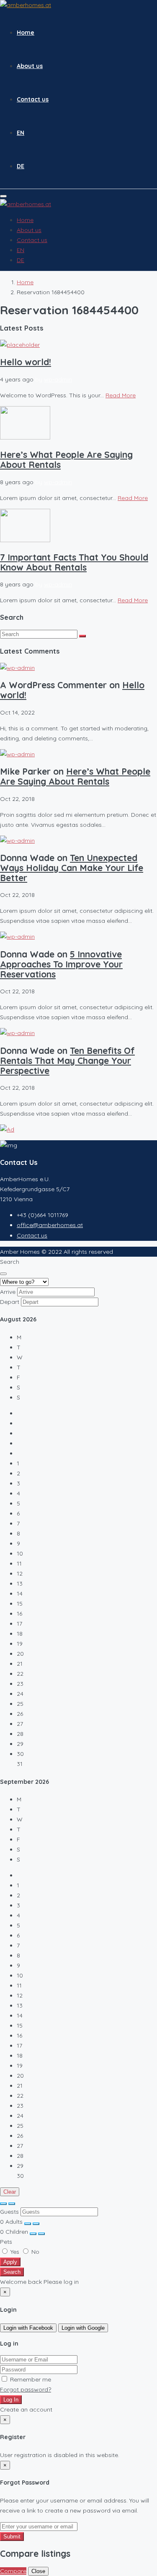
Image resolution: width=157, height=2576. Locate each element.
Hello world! (26, 362)
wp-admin (58, 379)
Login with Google (83, 2328)
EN (21, 133)
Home (26, 33)
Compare (13, 2571)
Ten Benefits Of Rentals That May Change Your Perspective (67, 1061)
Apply (10, 2262)
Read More (121, 395)
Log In (11, 2400)
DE (21, 166)
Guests (9, 2212)
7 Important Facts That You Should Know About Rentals (74, 562)
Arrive (8, 1292)
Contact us (33, 99)
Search (12, 2272)
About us (30, 66)
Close (38, 2571)
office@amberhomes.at (50, 1225)
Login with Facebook (28, 2328)
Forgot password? (26, 2389)
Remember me (30, 2379)
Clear (10, 2192)
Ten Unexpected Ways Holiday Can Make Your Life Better (72, 868)
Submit (12, 2537)
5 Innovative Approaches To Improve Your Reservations (61, 964)
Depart (10, 1302)
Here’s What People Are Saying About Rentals (66, 460)
